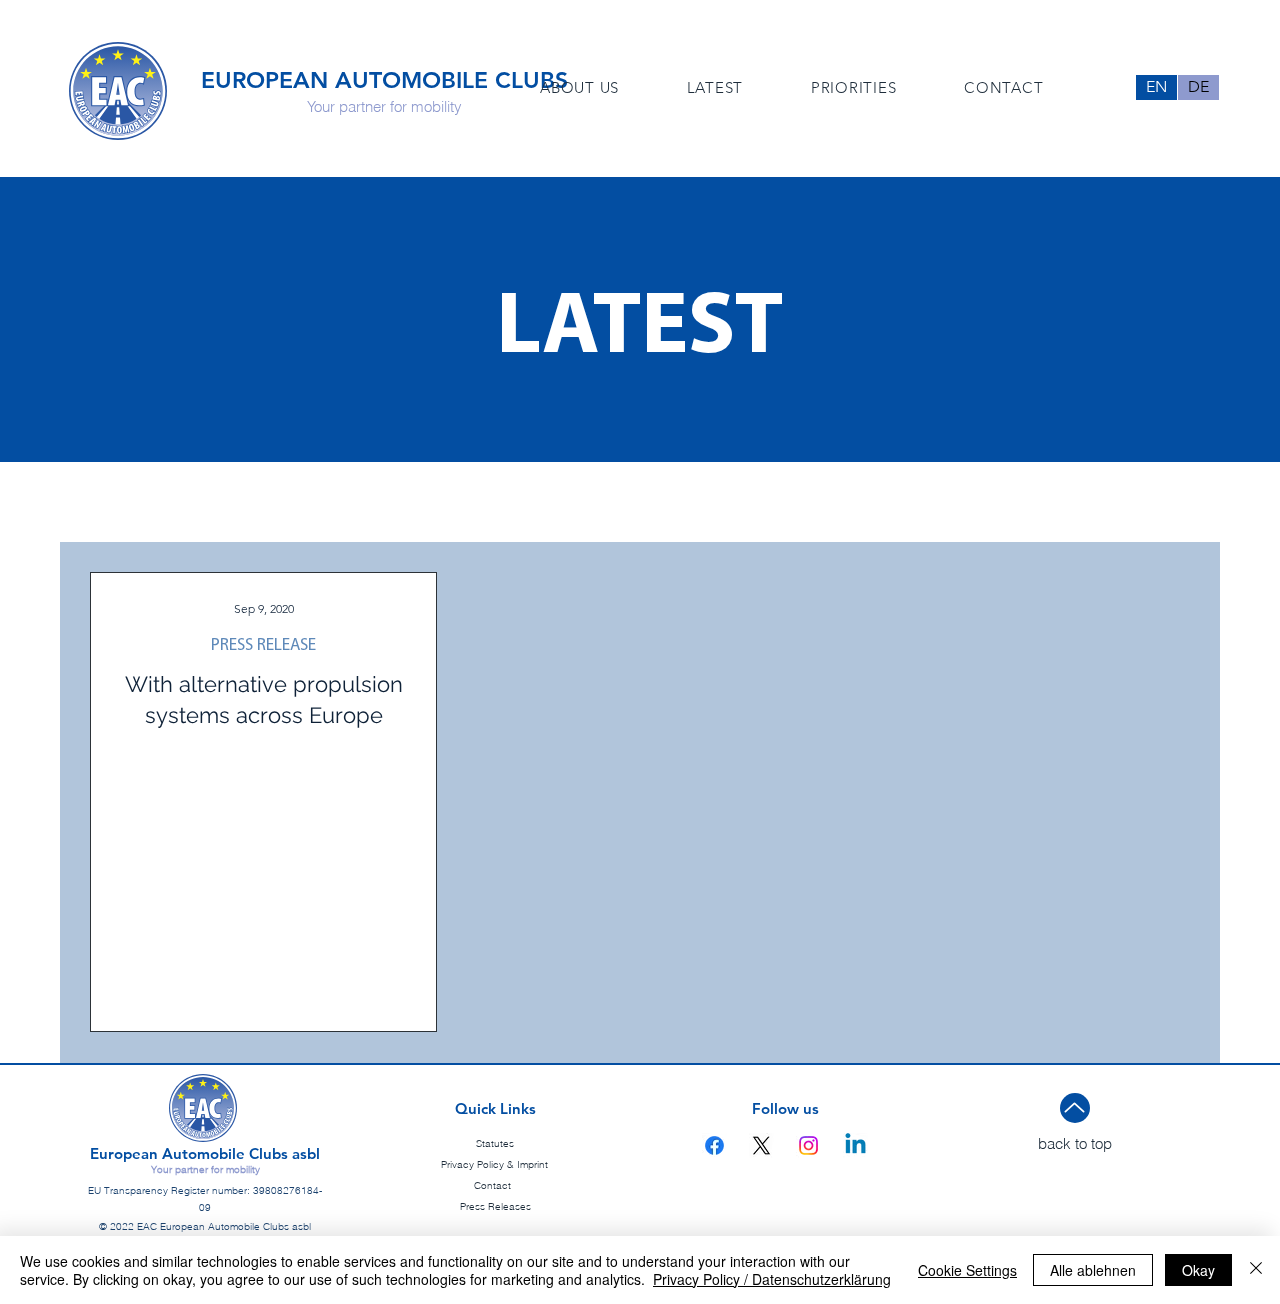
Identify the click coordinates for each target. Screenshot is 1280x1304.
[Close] (1256, 1270)
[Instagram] (808, 1145)
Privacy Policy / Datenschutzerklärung (772, 1279)
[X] (761, 1145)
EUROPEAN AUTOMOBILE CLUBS (384, 80)
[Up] (1075, 1108)
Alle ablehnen (1093, 1270)
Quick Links (495, 1108)
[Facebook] (714, 1145)
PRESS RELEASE (263, 645)
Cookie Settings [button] (967, 1270)
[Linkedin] (855, 1145)
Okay (1198, 1270)
